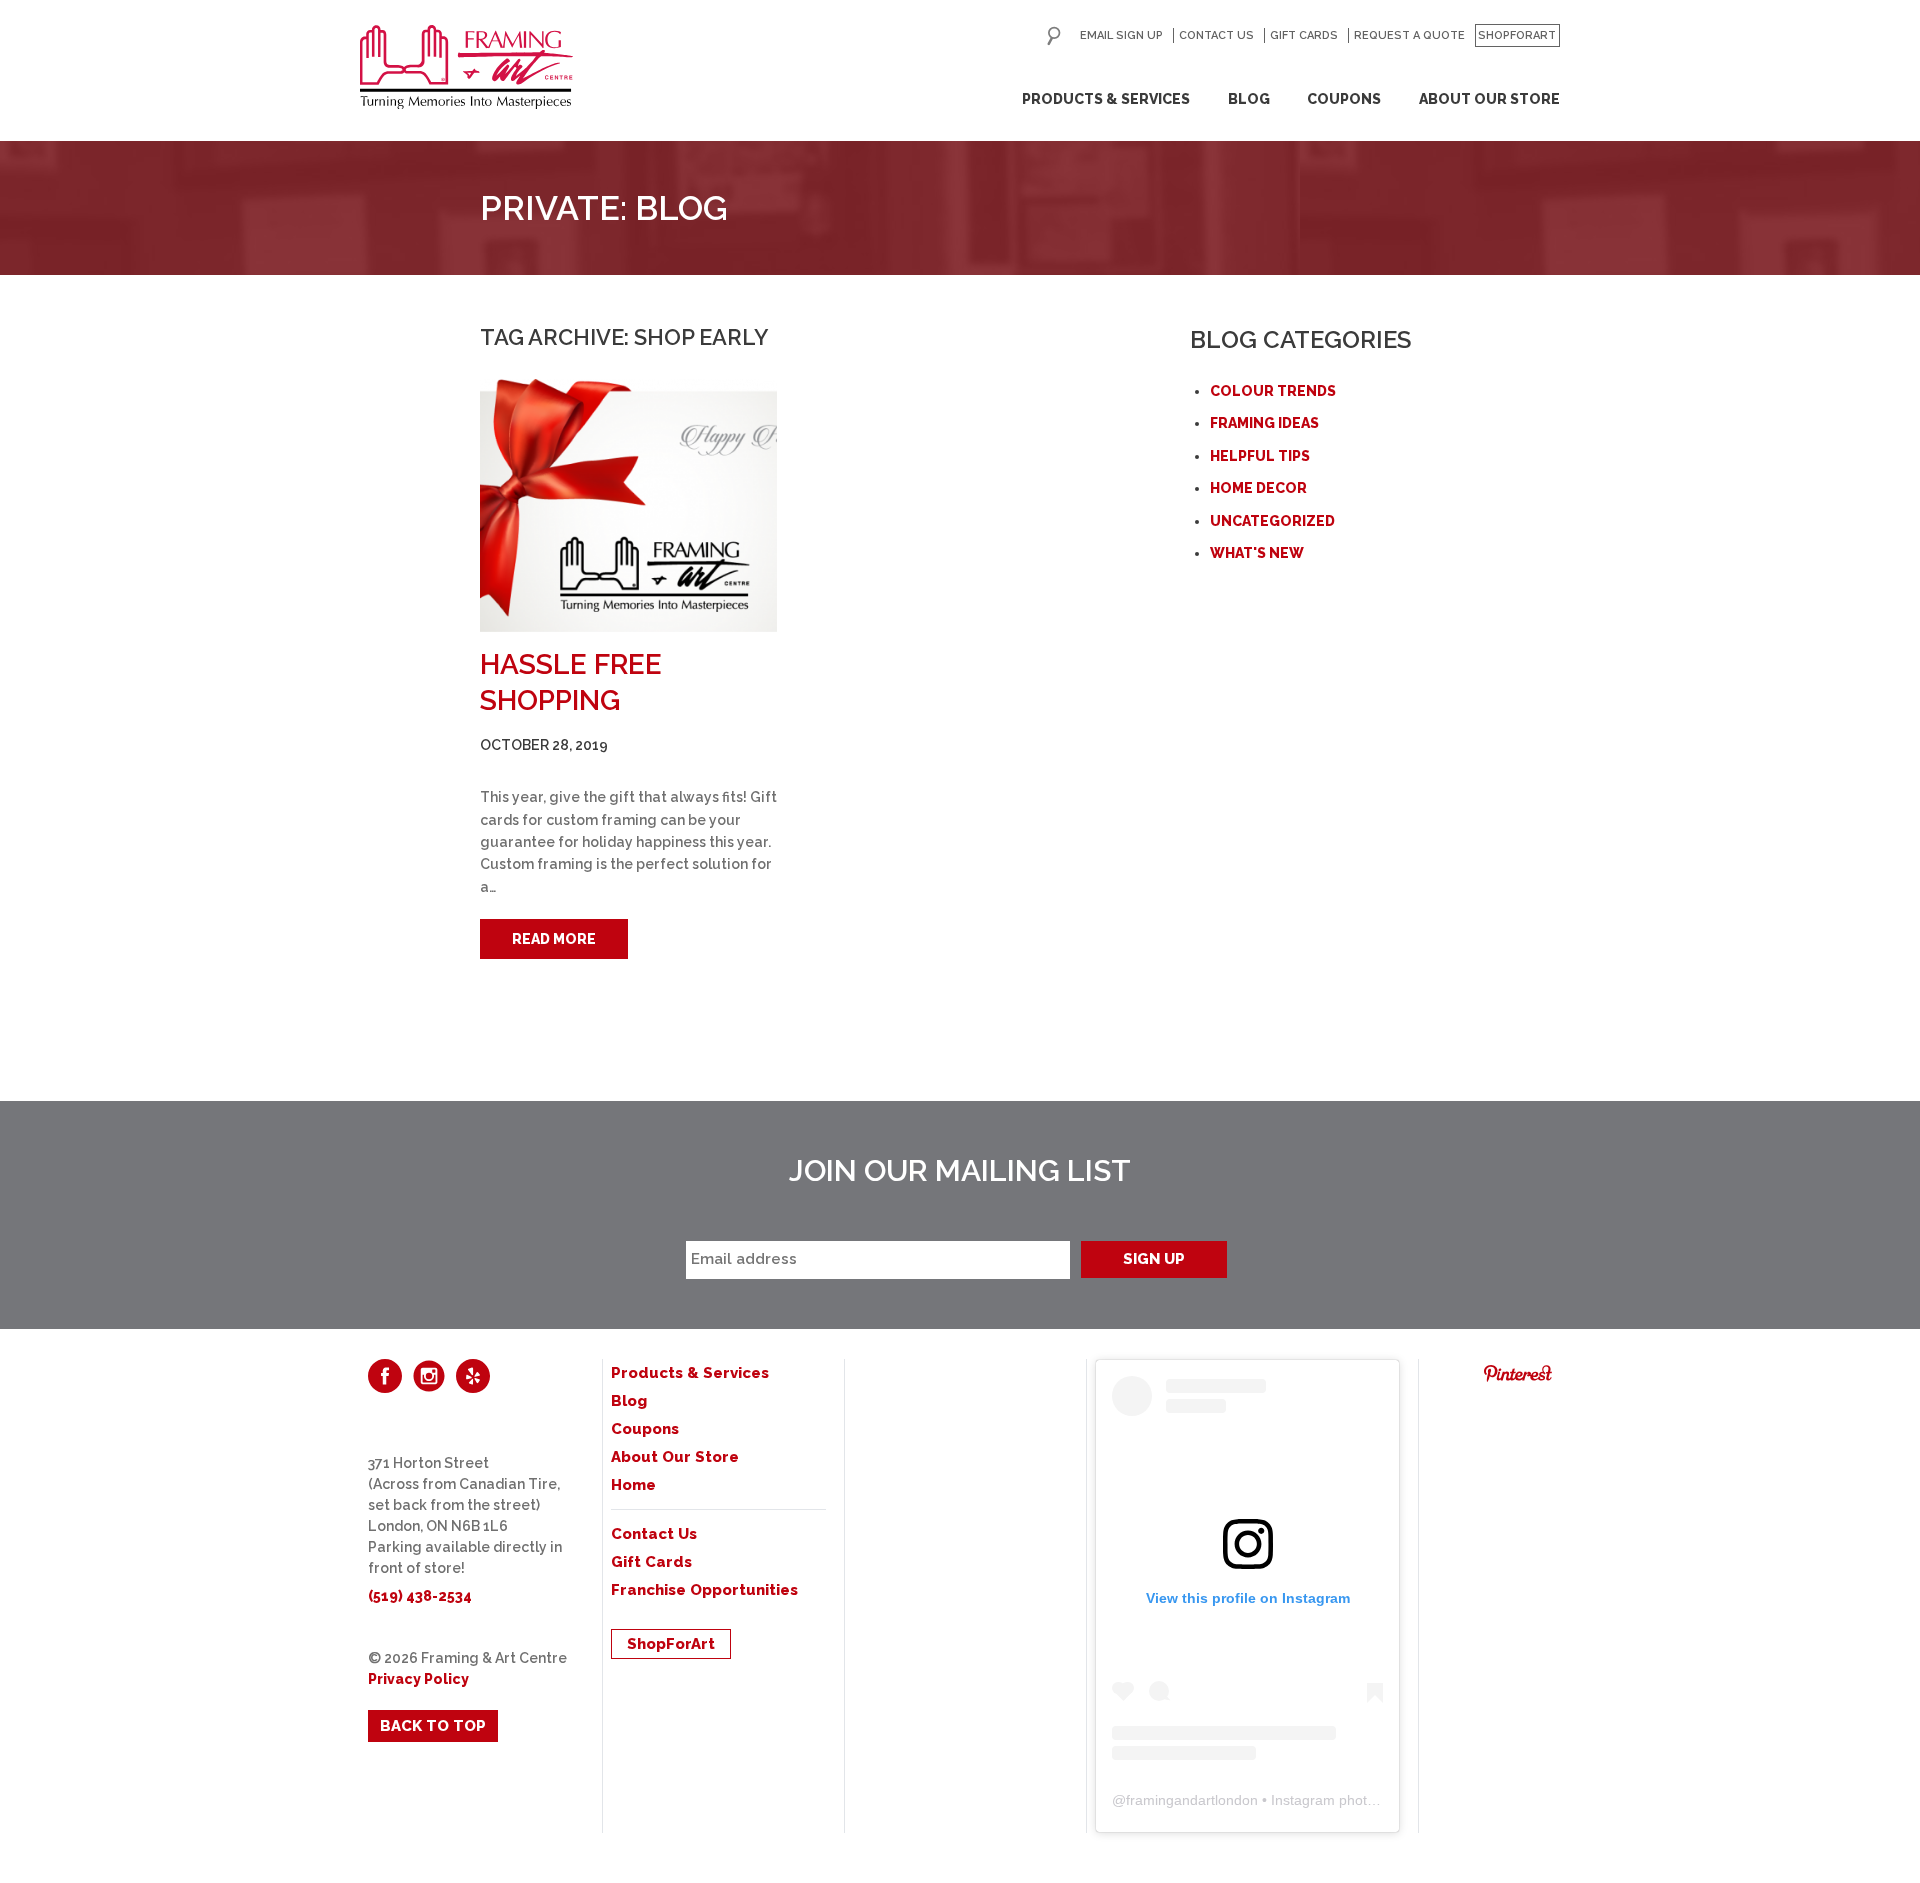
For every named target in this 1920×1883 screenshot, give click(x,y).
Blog (1249, 99)
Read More (554, 939)
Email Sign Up (1121, 35)
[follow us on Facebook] (385, 1376)
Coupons (1344, 99)
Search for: (1054, 36)
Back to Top (433, 1726)
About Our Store (1489, 99)
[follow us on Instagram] (429, 1376)
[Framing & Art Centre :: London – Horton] (466, 67)
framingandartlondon (1192, 1800)
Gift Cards (1304, 35)
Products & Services (1106, 99)
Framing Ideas (1264, 423)
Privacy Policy (418, 1679)
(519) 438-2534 (420, 1596)
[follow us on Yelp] (473, 1376)
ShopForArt (1517, 35)
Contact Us (1216, 35)
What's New (1257, 553)
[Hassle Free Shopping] (628, 505)
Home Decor (1258, 488)
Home (633, 1485)
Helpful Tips (1260, 456)
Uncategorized (1272, 521)
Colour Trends (1273, 391)
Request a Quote (1409, 35)
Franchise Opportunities (704, 1590)
